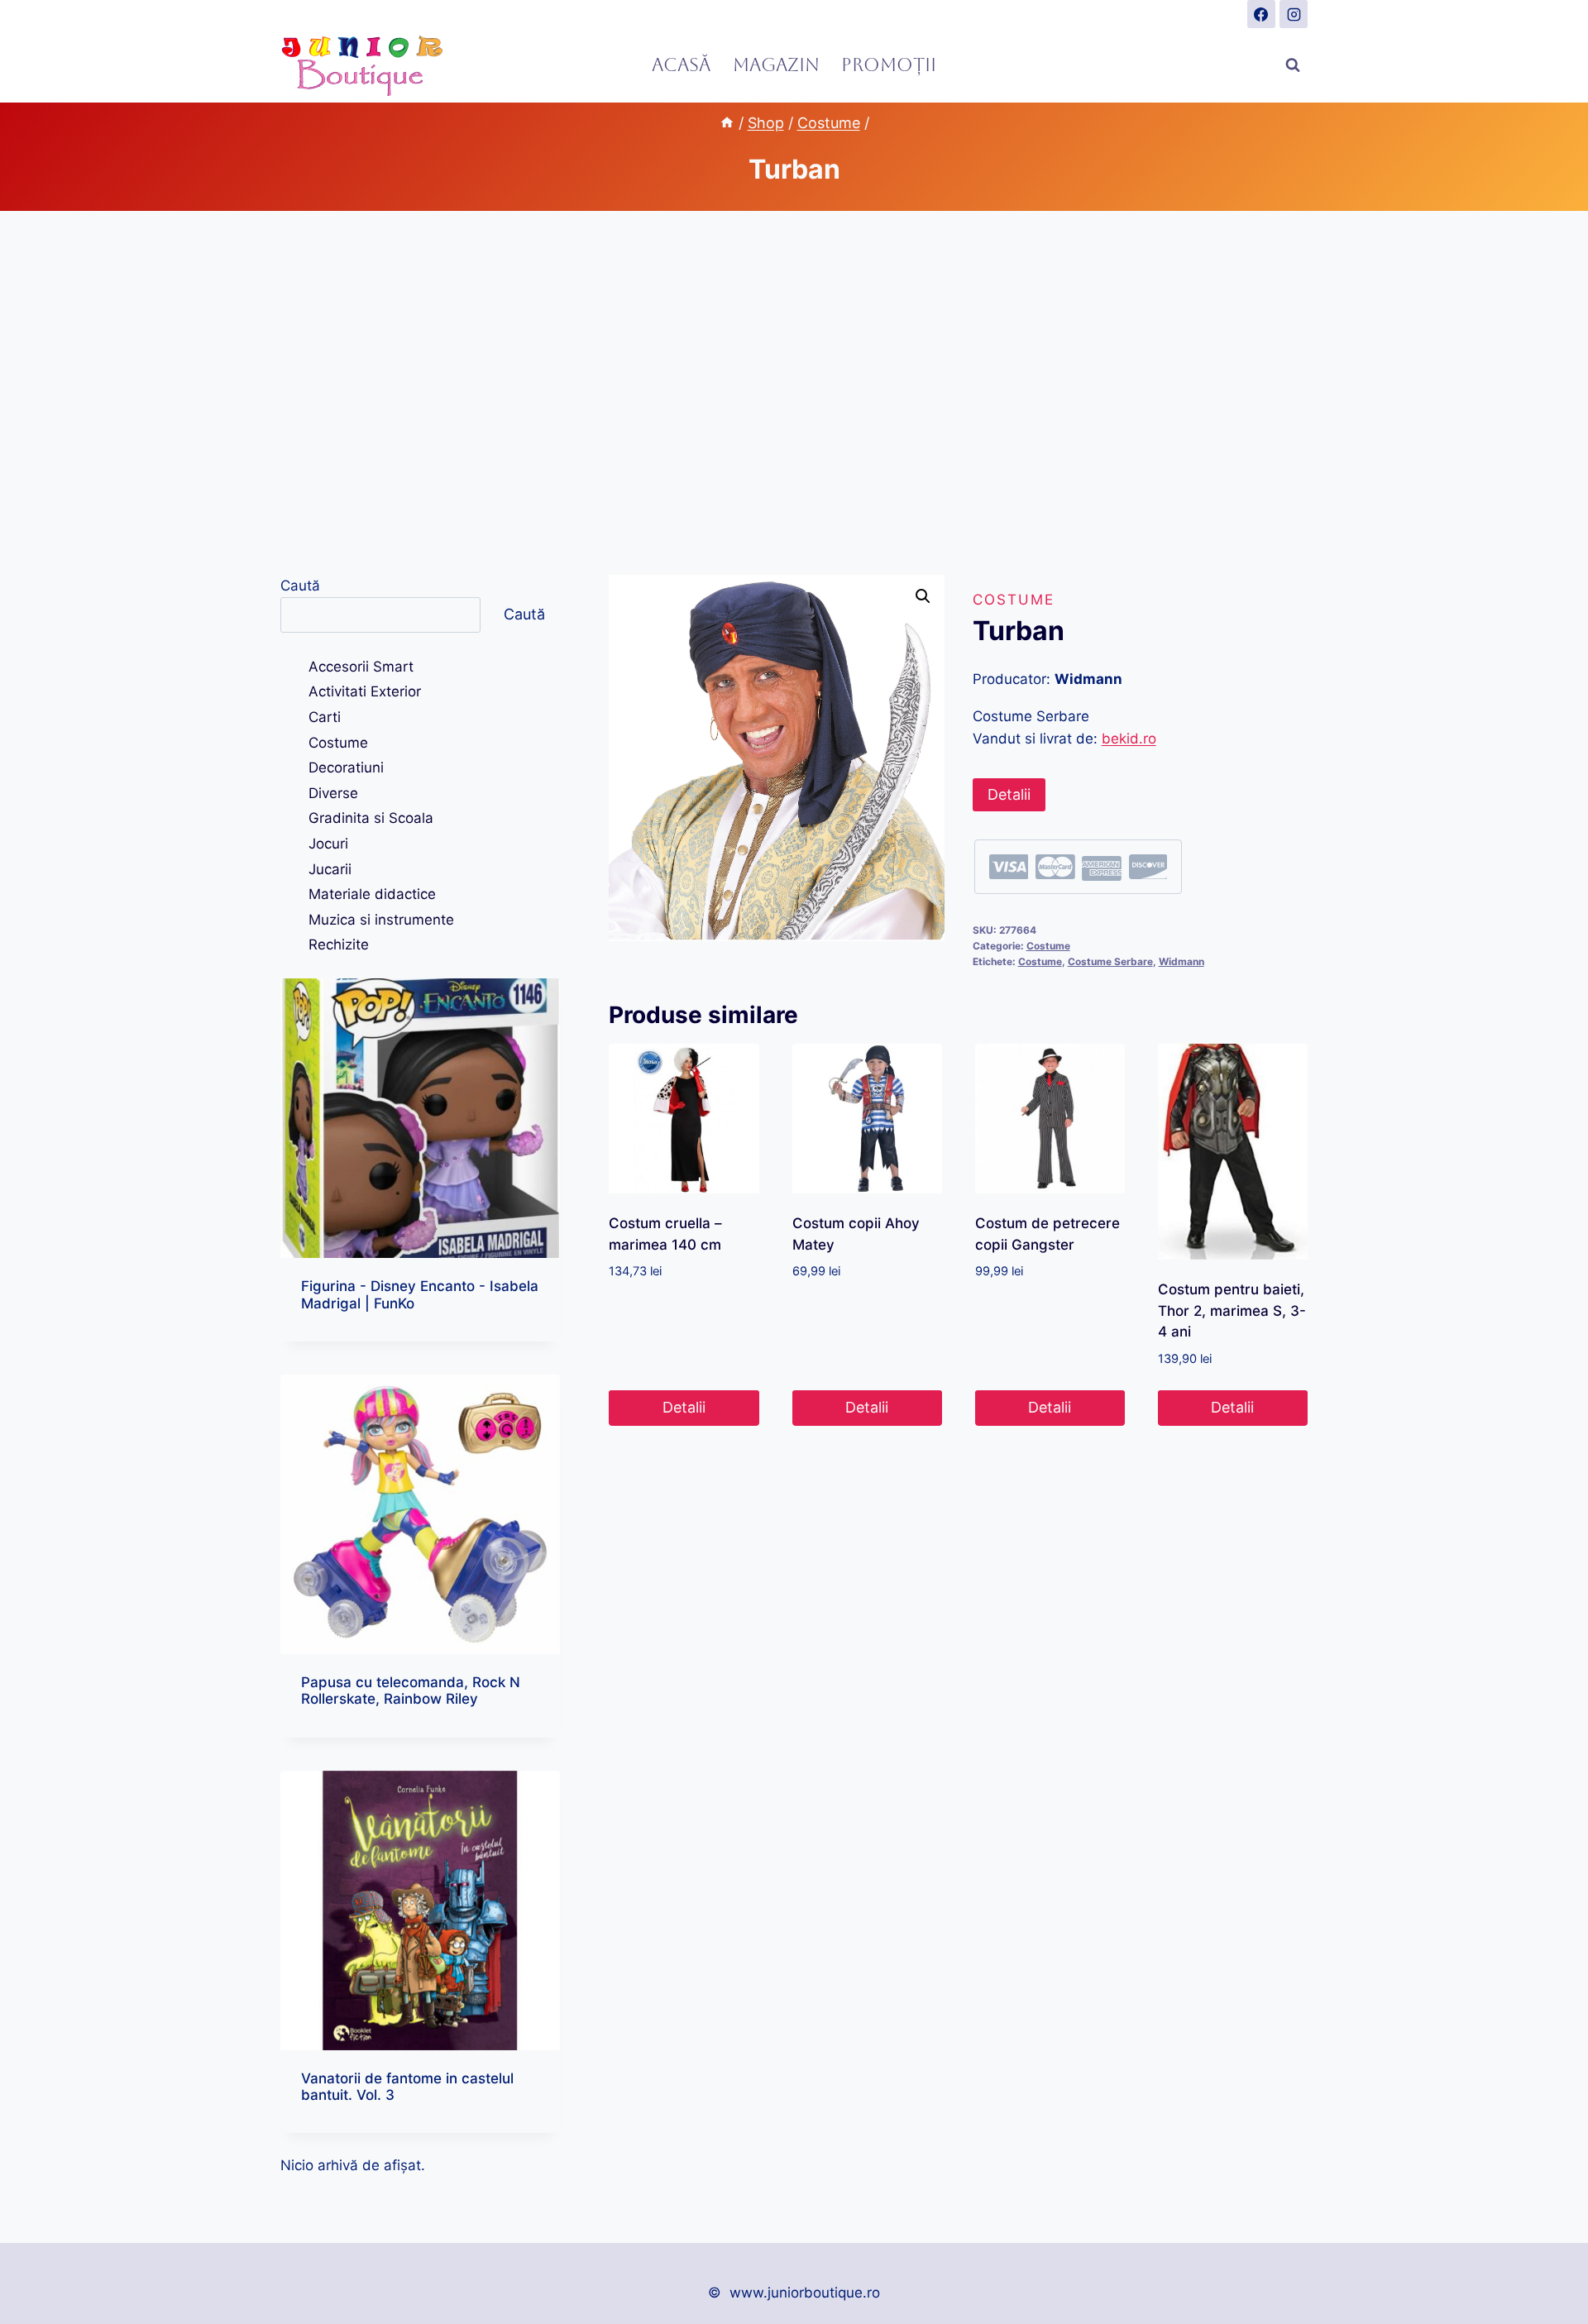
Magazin (776, 65)
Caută (300, 586)
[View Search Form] (1293, 65)
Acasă (681, 65)
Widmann (1181, 961)
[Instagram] (1294, 14)
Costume (1014, 600)
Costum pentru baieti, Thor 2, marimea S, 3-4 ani (1232, 1310)
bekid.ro (1129, 739)
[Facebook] (1261, 14)
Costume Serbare (1110, 961)
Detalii (1009, 794)
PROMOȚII (889, 65)
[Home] (727, 123)
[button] (923, 596)
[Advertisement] (794, 393)
